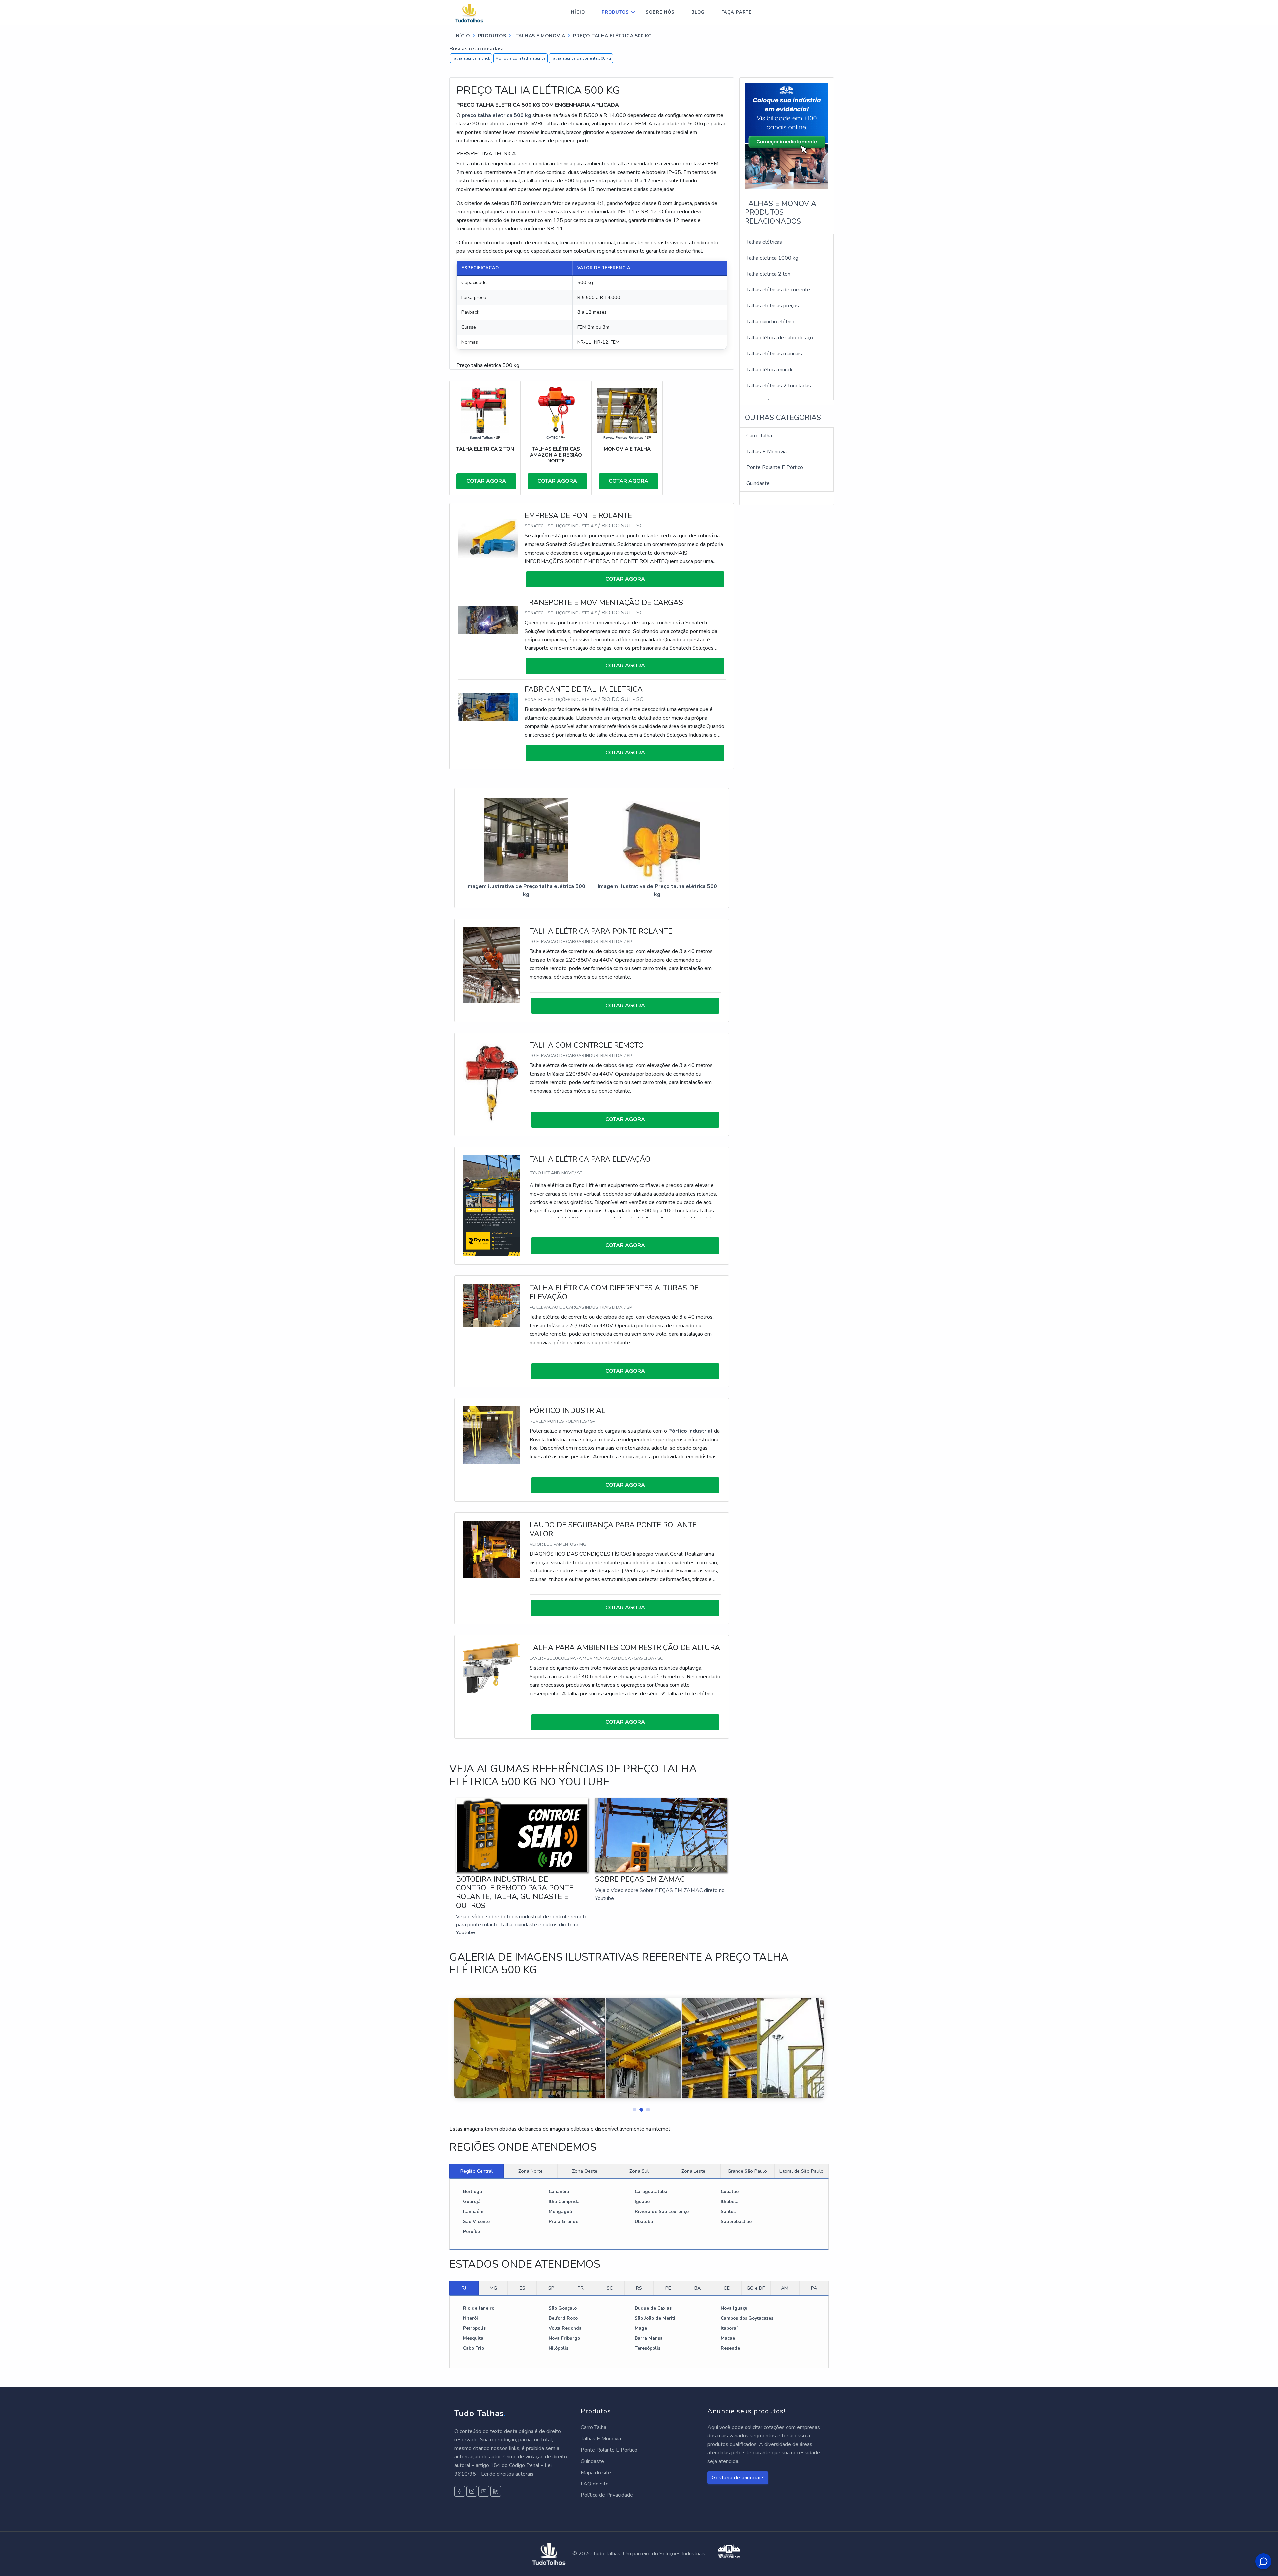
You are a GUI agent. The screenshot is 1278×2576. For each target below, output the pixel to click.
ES (522, 2288)
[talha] (485, 411)
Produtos (615, 12)
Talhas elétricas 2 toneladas (779, 386)
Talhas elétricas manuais (774, 354)
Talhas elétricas (764, 242)
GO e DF (756, 2288)
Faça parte (737, 12)
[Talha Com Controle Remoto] (491, 1081)
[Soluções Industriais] (729, 2554)
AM (785, 2288)
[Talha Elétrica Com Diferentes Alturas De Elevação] (491, 1305)
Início (577, 12)
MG (493, 2288)
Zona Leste (693, 2171)
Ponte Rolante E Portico (609, 2450)
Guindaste (758, 483)
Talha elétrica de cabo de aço (780, 338)
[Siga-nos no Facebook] (460, 2491)
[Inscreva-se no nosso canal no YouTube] (484, 2491)
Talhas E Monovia (767, 452)
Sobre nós (660, 12)
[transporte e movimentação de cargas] (488, 620)
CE (727, 2288)
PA (814, 2288)
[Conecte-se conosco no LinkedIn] (496, 2491)
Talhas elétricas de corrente (778, 290)
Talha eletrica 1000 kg (772, 258)
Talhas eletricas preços (773, 306)
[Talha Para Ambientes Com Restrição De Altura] (491, 1668)
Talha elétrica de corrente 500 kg (581, 58)
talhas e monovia (540, 36)
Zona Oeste (585, 2171)
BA (697, 2288)
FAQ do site (595, 2484)
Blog (698, 12)
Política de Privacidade (607, 2495)
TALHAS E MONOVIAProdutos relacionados (781, 212)
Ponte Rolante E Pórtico (775, 467)
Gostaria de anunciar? (738, 2478)
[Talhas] (556, 411)
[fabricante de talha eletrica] (488, 706)
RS (639, 2288)
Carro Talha (759, 436)
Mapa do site (596, 2473)
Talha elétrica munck (471, 58)
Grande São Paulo (747, 2171)
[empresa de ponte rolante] (488, 538)
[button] (632, 2108)
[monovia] (627, 411)
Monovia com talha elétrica (521, 58)
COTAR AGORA (486, 481)
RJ (464, 2288)
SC (610, 2288)
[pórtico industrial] (491, 1435)
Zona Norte (531, 2171)
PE (668, 2288)
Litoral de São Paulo (802, 2171)
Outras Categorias (783, 418)
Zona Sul (639, 2171)
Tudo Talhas (480, 2413)
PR (581, 2288)
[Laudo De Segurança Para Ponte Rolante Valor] (491, 1549)
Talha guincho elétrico (771, 322)
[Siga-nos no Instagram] (472, 2491)
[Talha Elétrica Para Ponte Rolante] (491, 965)
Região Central (476, 2171)
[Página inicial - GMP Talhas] (476, 12)
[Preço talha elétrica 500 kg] (526, 839)
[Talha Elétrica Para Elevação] (491, 1205)
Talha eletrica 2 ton (768, 274)
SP (551, 2288)
